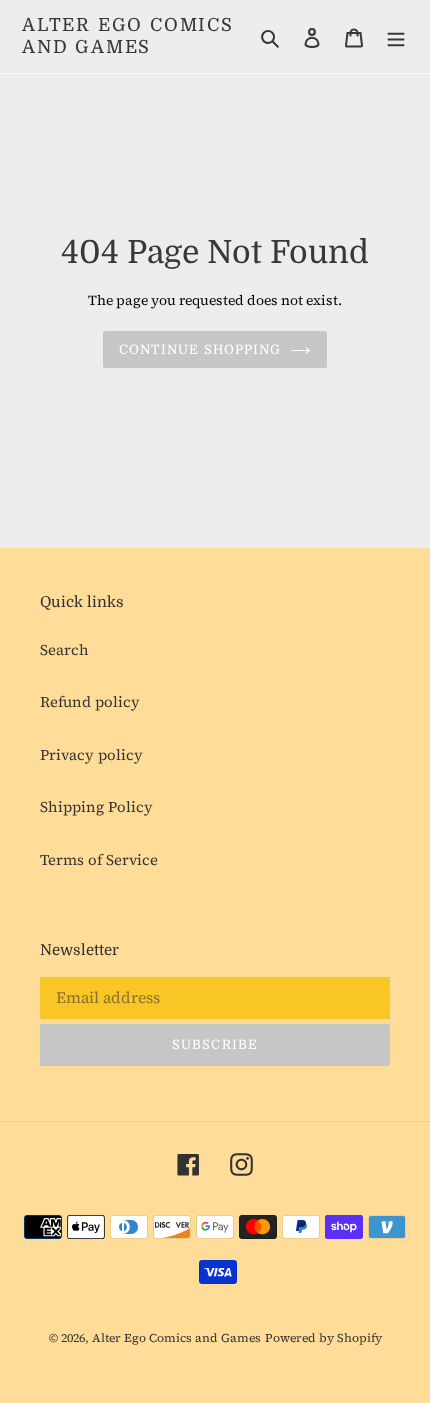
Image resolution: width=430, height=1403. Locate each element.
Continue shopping (200, 349)
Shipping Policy (96, 806)
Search (64, 649)
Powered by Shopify (323, 1338)
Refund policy (90, 701)
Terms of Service (99, 859)
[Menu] (396, 36)
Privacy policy (91, 754)
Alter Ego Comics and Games (128, 36)
